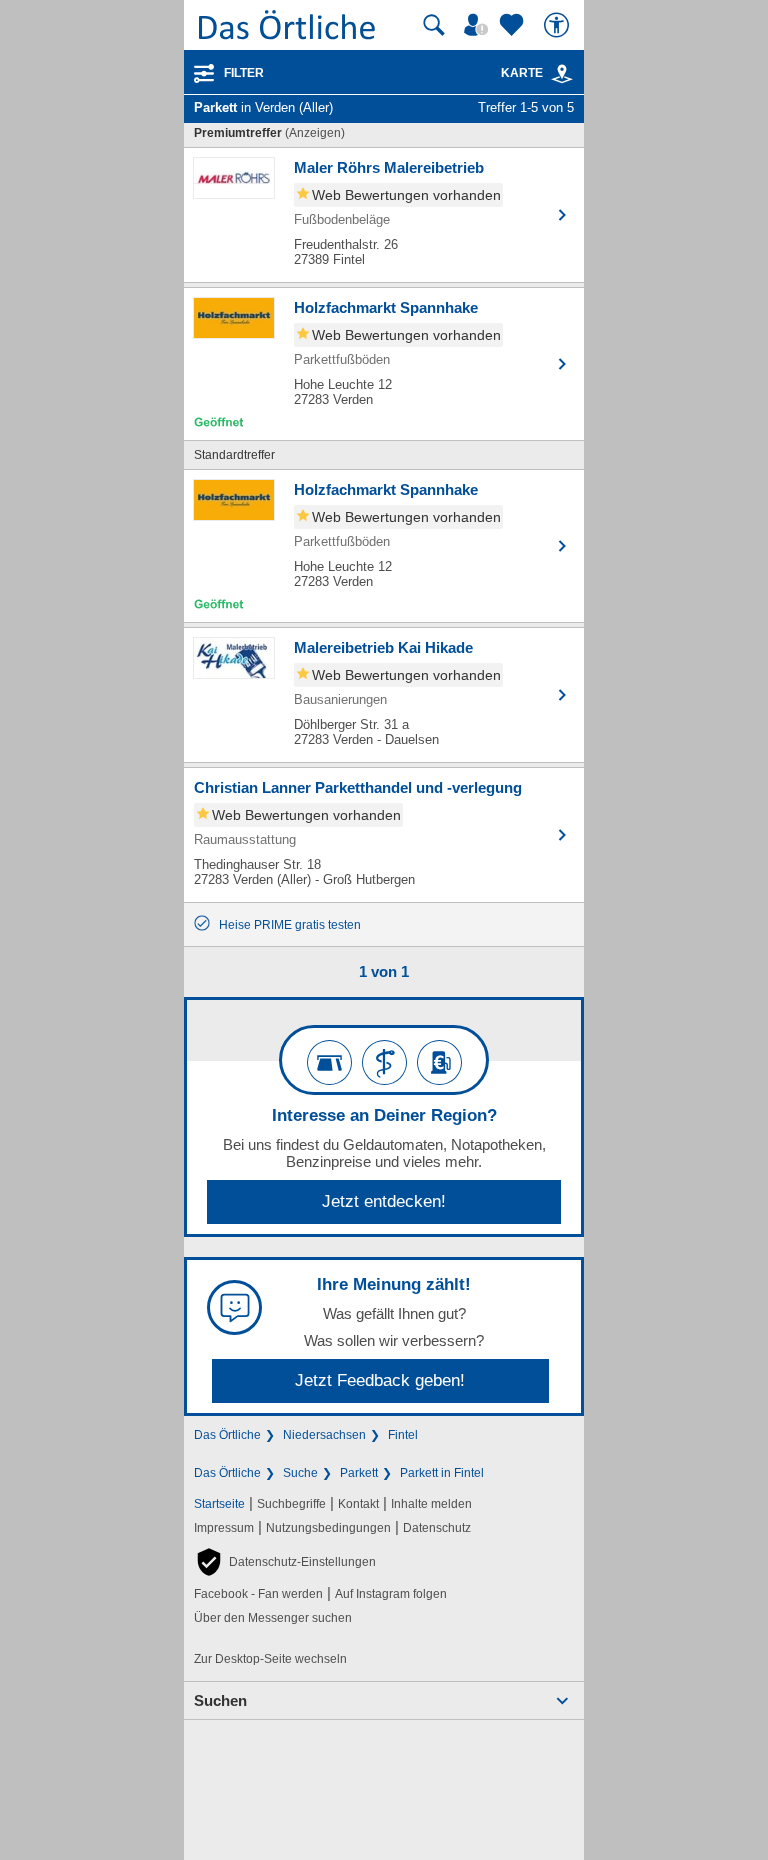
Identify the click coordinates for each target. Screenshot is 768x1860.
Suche (300, 1473)
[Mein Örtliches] (479, 25)
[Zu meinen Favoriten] (514, 25)
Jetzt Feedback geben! (380, 1380)
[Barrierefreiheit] (559, 25)
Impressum (224, 1528)
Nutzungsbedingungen (328, 1528)
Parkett (359, 1473)
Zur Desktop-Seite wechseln (270, 1659)
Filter (244, 73)
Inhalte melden (431, 1504)
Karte (522, 73)
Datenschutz (437, 1528)
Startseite (219, 1504)
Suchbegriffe (291, 1504)
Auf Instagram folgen (391, 1594)
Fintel (403, 1435)
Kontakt (358, 1504)
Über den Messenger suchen (273, 1618)
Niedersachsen (324, 1435)
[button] (285, 1562)
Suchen (220, 1700)
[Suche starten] (434, 25)
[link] (562, 74)
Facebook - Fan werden (258, 1594)
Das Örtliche (227, 1435)
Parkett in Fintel (442, 1473)
